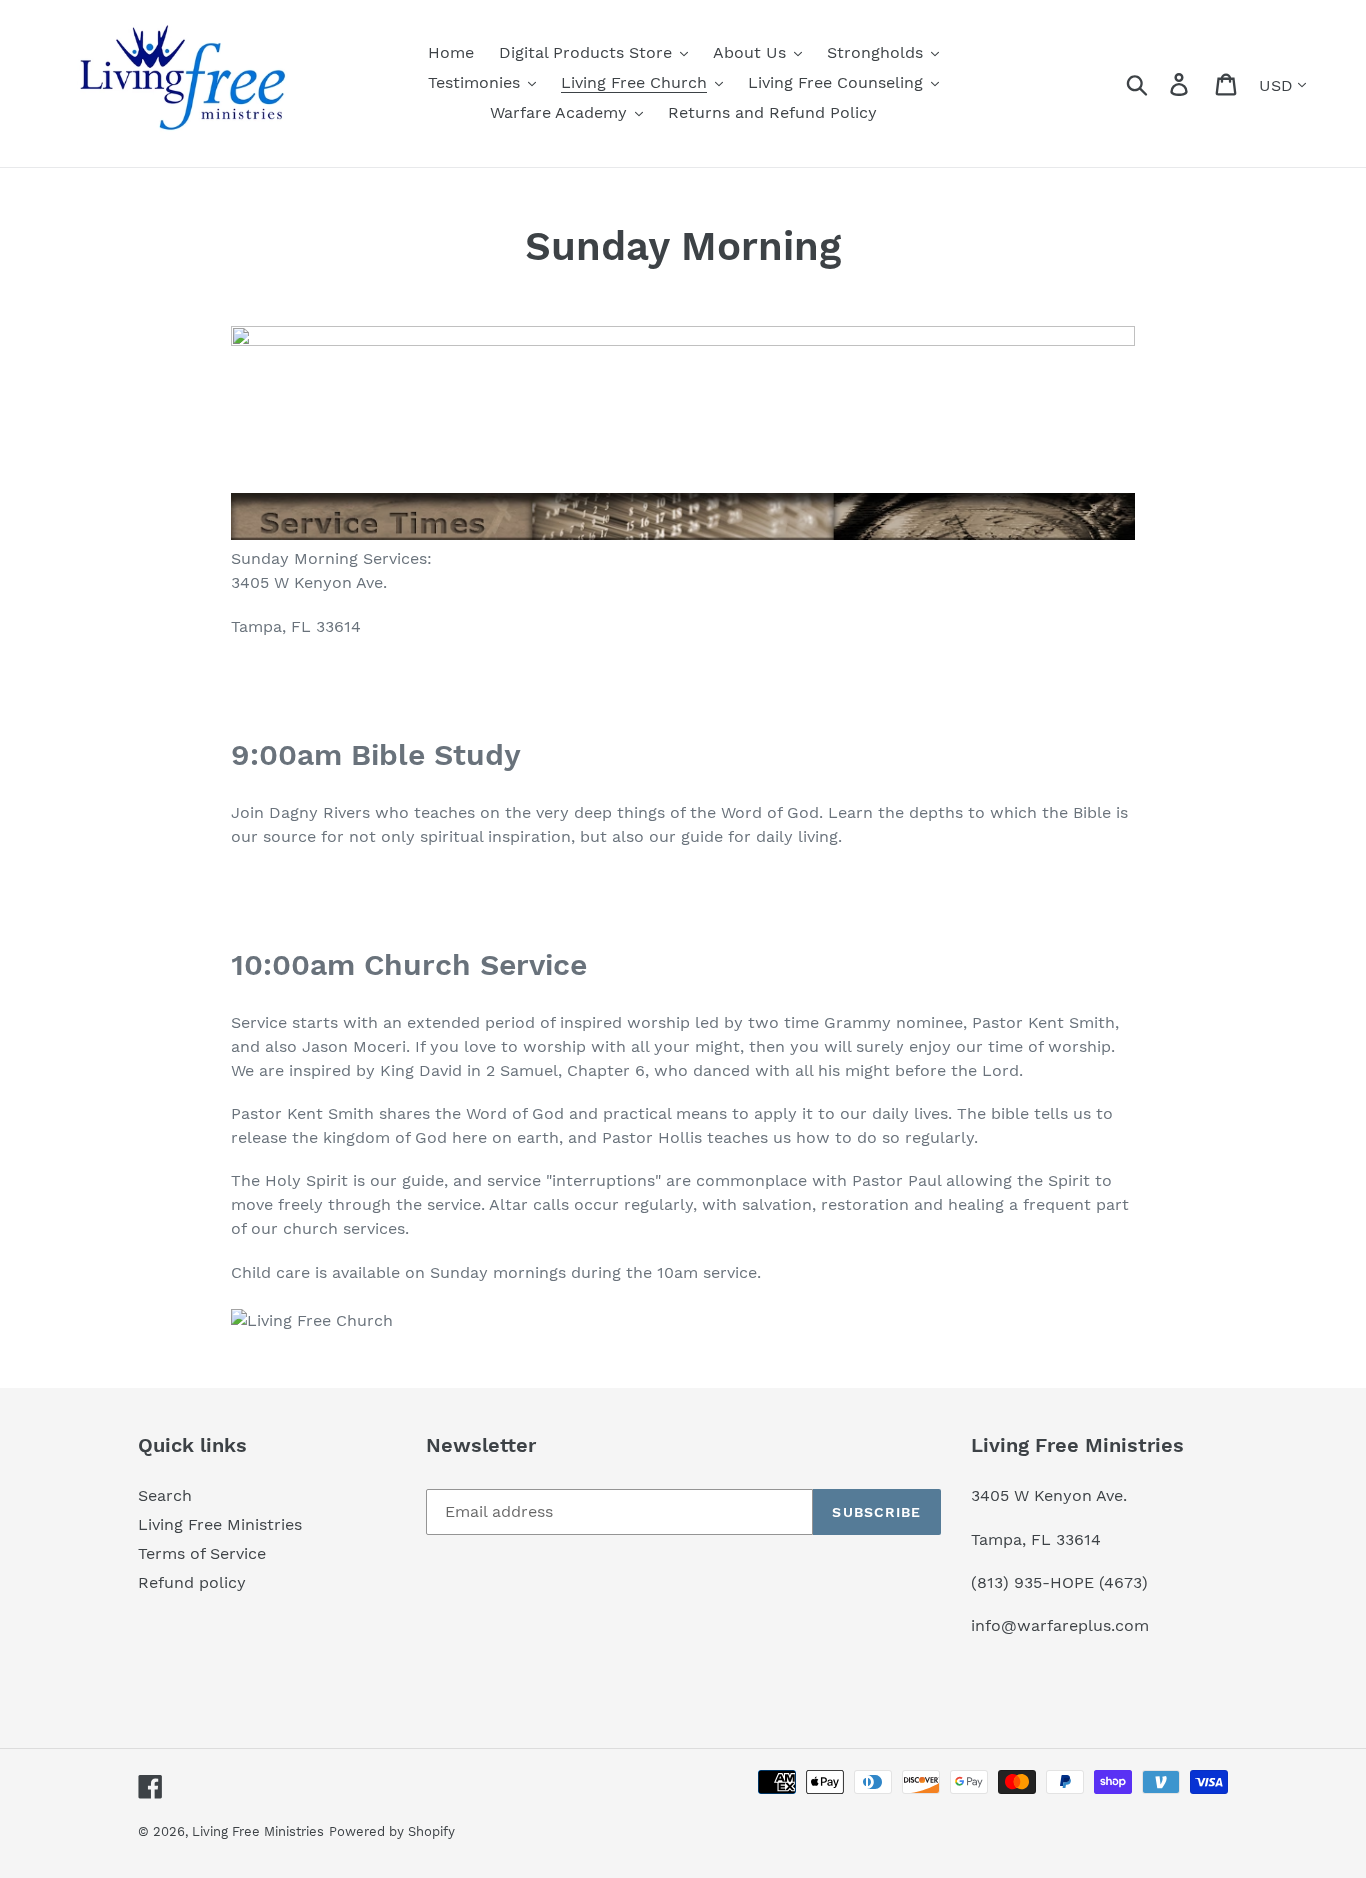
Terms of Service (202, 1553)
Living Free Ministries (220, 1524)
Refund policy (192, 1582)
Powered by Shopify (392, 1831)
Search (165, 1495)
